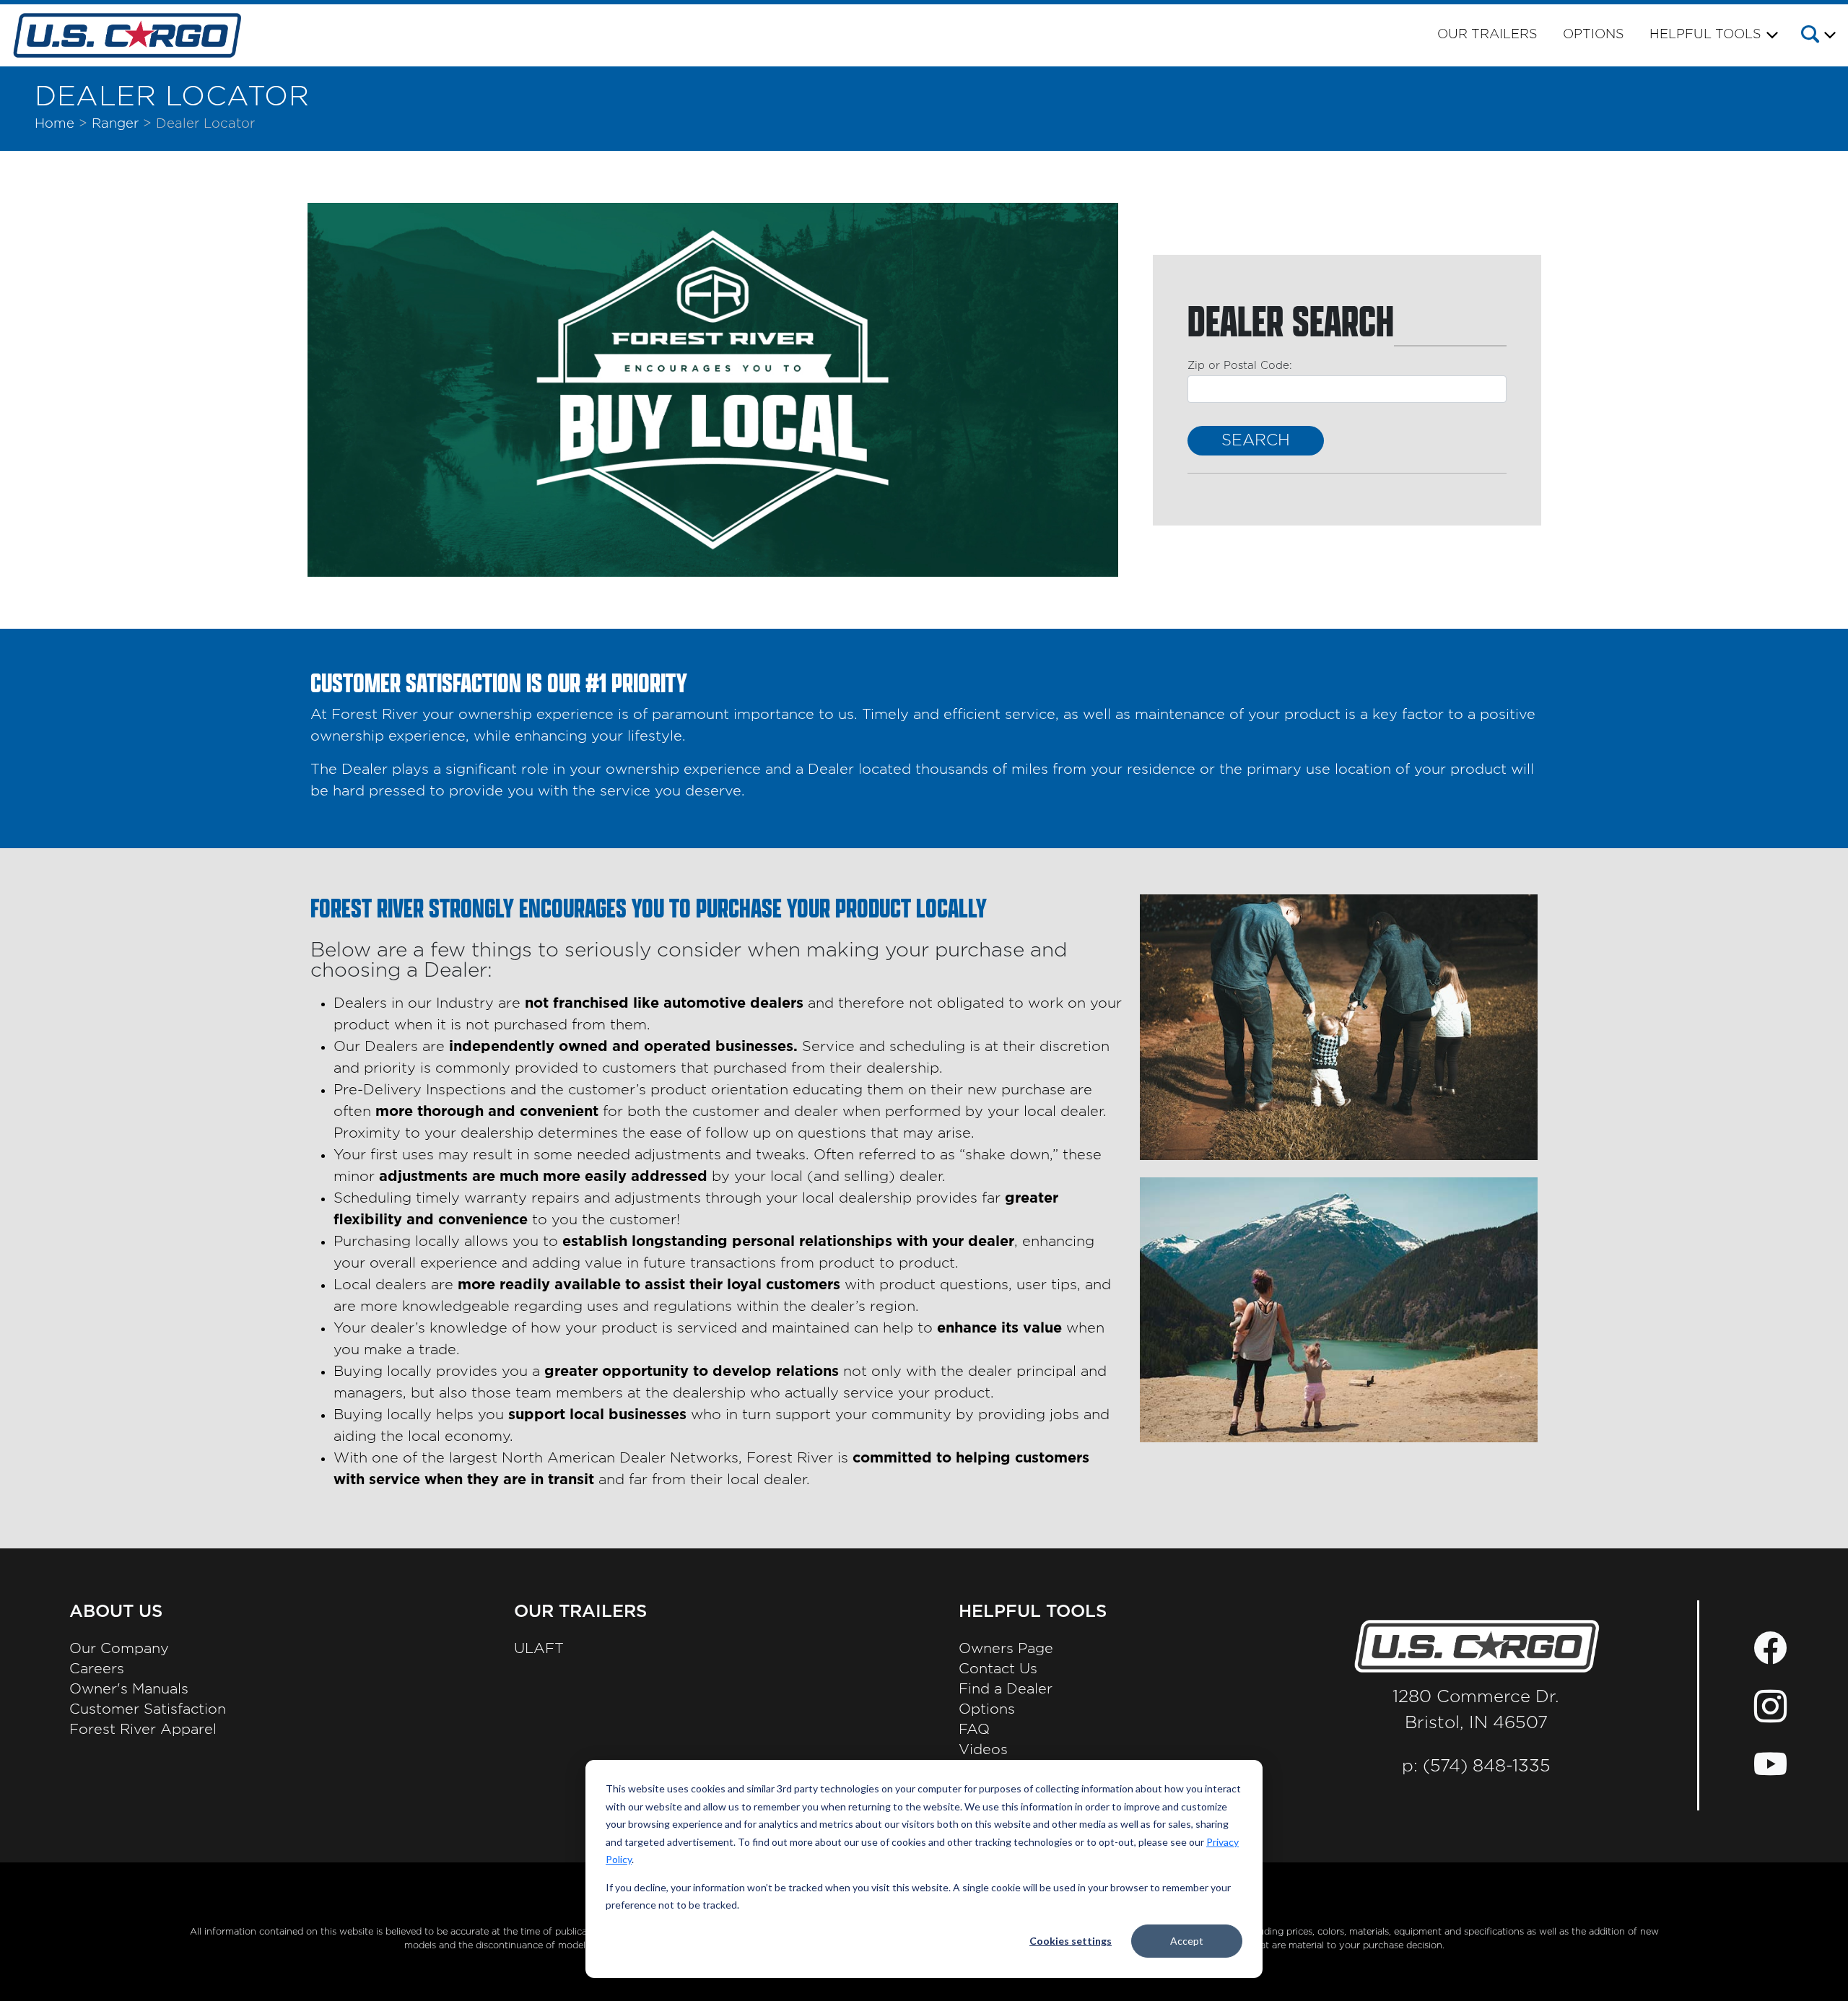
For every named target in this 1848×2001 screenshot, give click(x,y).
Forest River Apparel (143, 1730)
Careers (97, 1669)
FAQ (974, 1730)
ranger (115, 124)
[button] (1817, 37)
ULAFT (539, 1649)
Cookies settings (1071, 1941)
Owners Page (1006, 1649)
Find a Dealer (1006, 1689)
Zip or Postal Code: (1240, 366)
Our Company (119, 1649)
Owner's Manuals (129, 1689)
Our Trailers (1487, 35)
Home (55, 124)
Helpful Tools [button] (1705, 35)
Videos (983, 1750)
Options (1594, 35)
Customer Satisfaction (148, 1709)
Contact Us (998, 1669)
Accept (1187, 1941)
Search (1256, 440)
